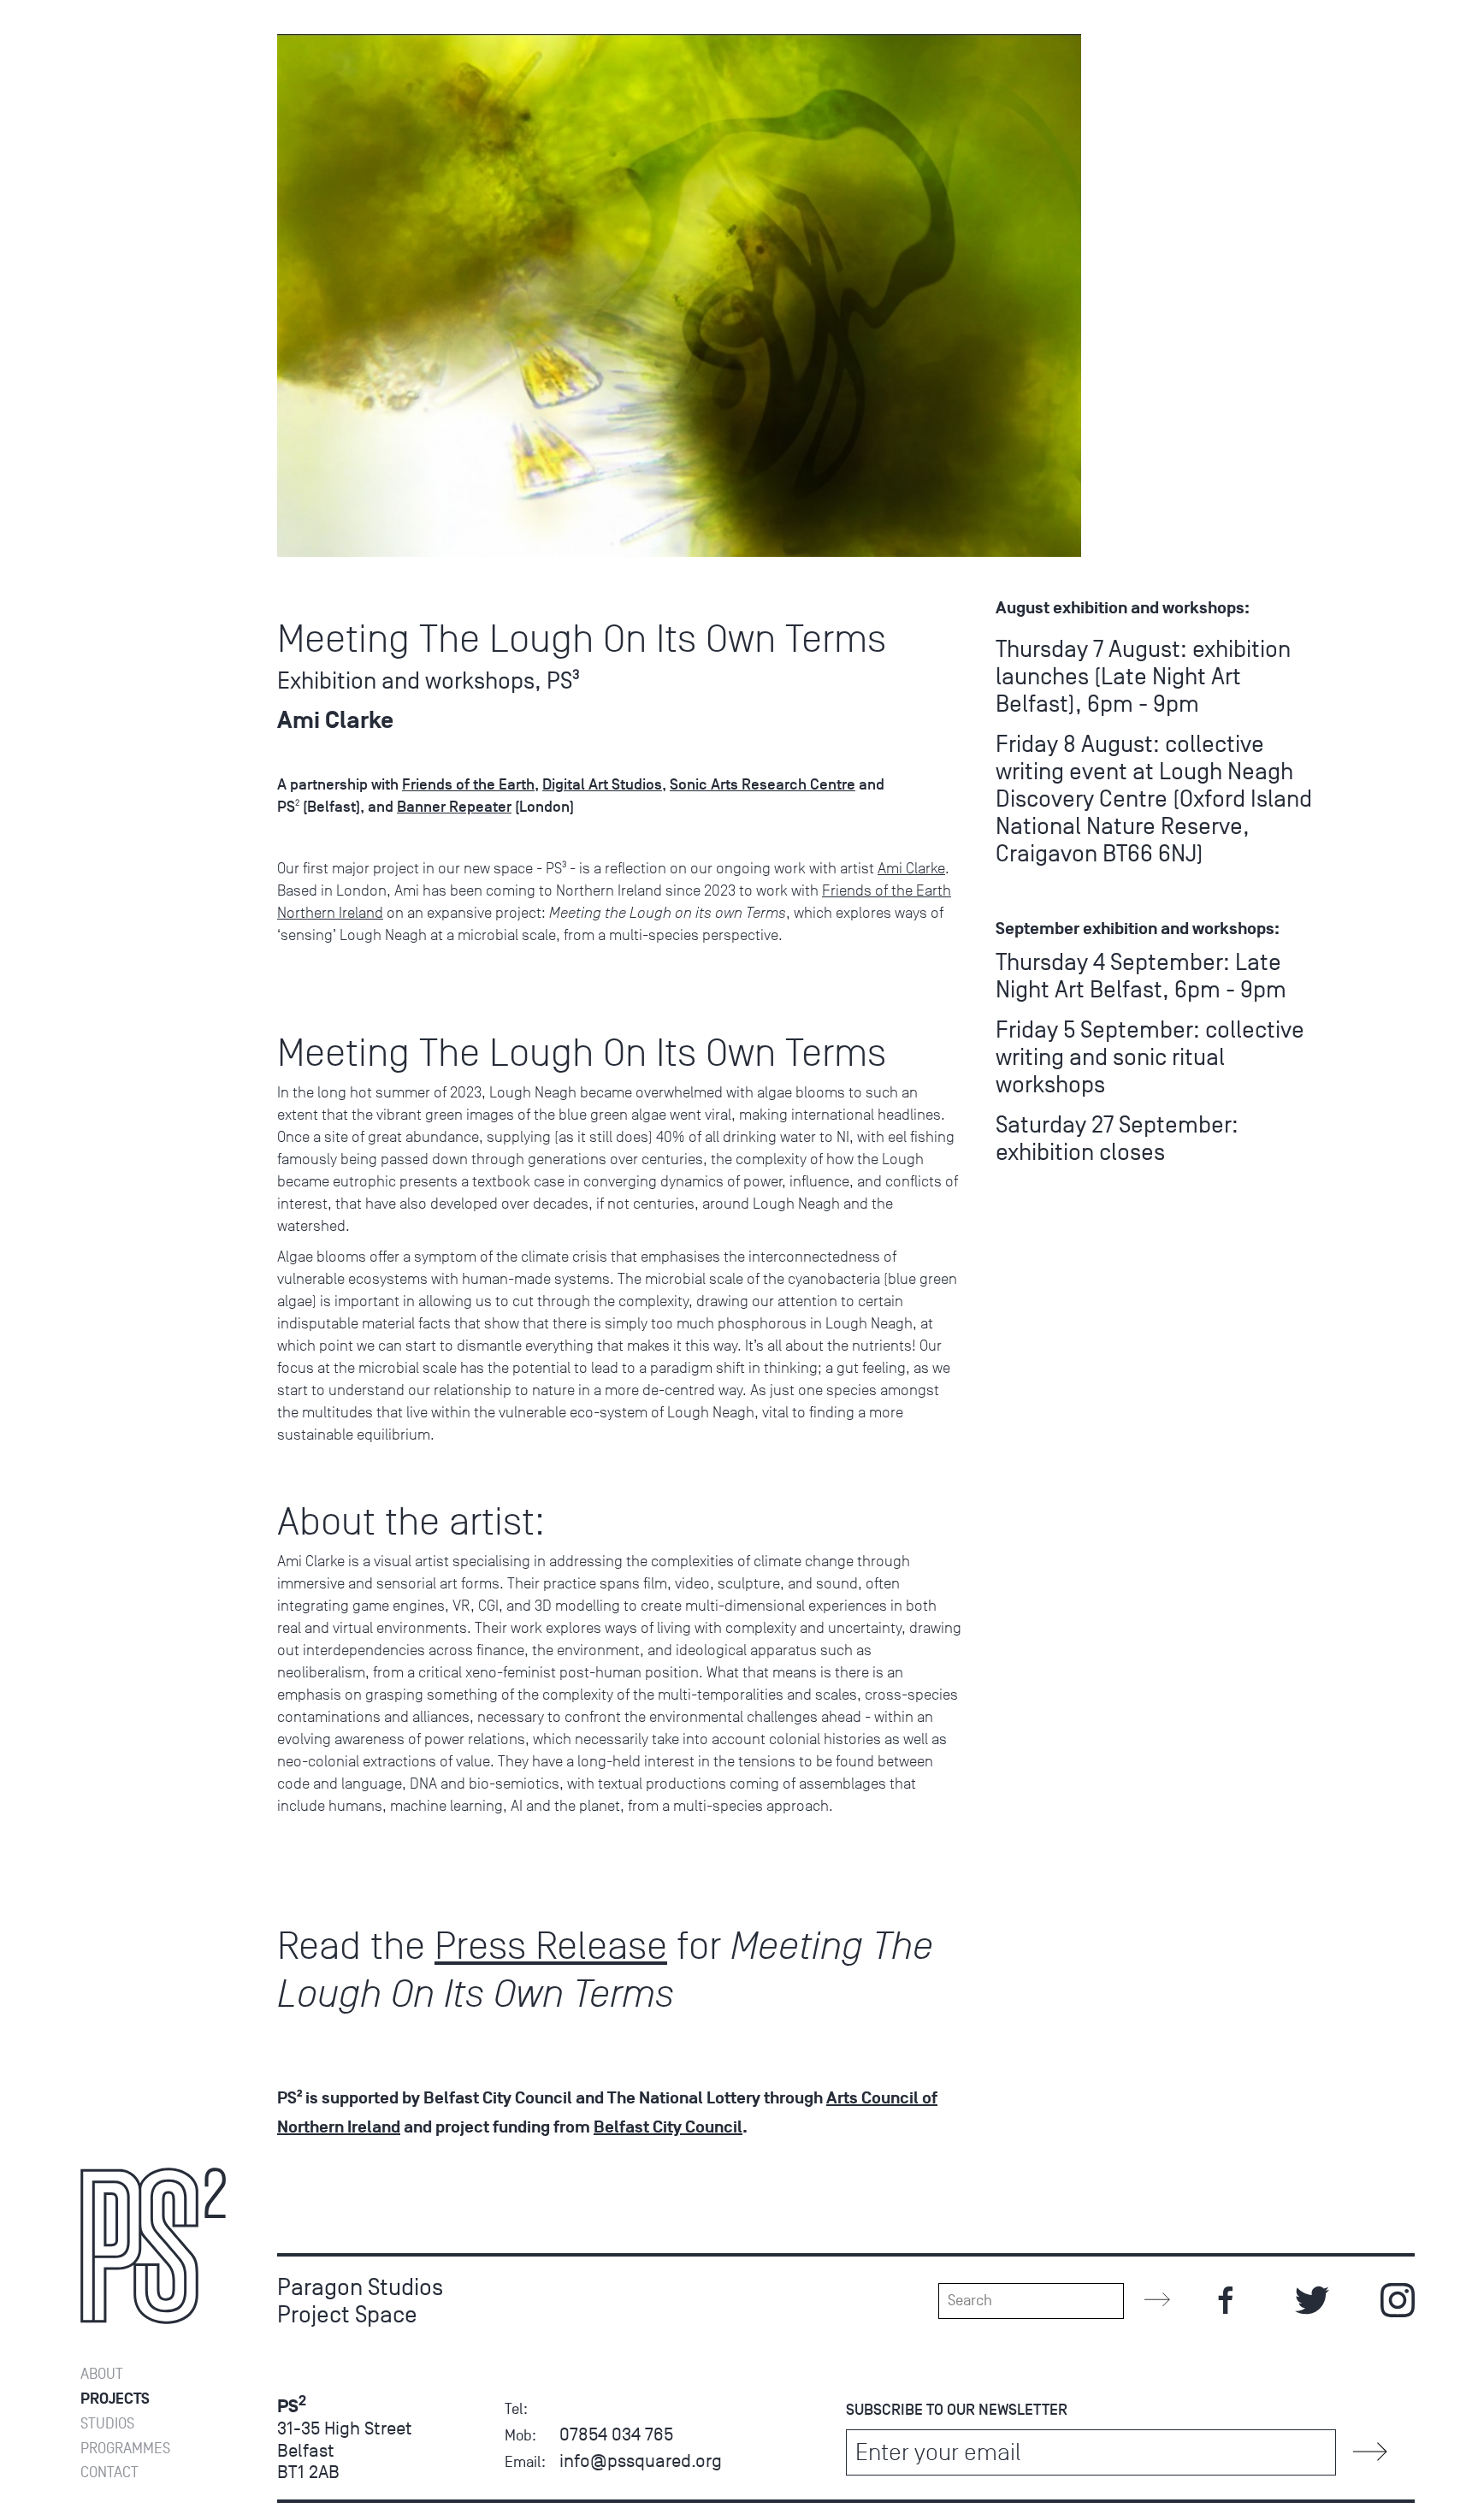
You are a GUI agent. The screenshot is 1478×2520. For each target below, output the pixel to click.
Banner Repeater (454, 807)
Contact (109, 2473)
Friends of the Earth (468, 784)
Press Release (551, 1946)
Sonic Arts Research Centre (763, 784)
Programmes (125, 2449)
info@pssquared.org (641, 2461)
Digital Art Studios (602, 784)
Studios (107, 2424)
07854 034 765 (616, 2434)
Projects (115, 2399)
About (102, 2374)
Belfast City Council (668, 2127)
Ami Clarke (911, 868)
